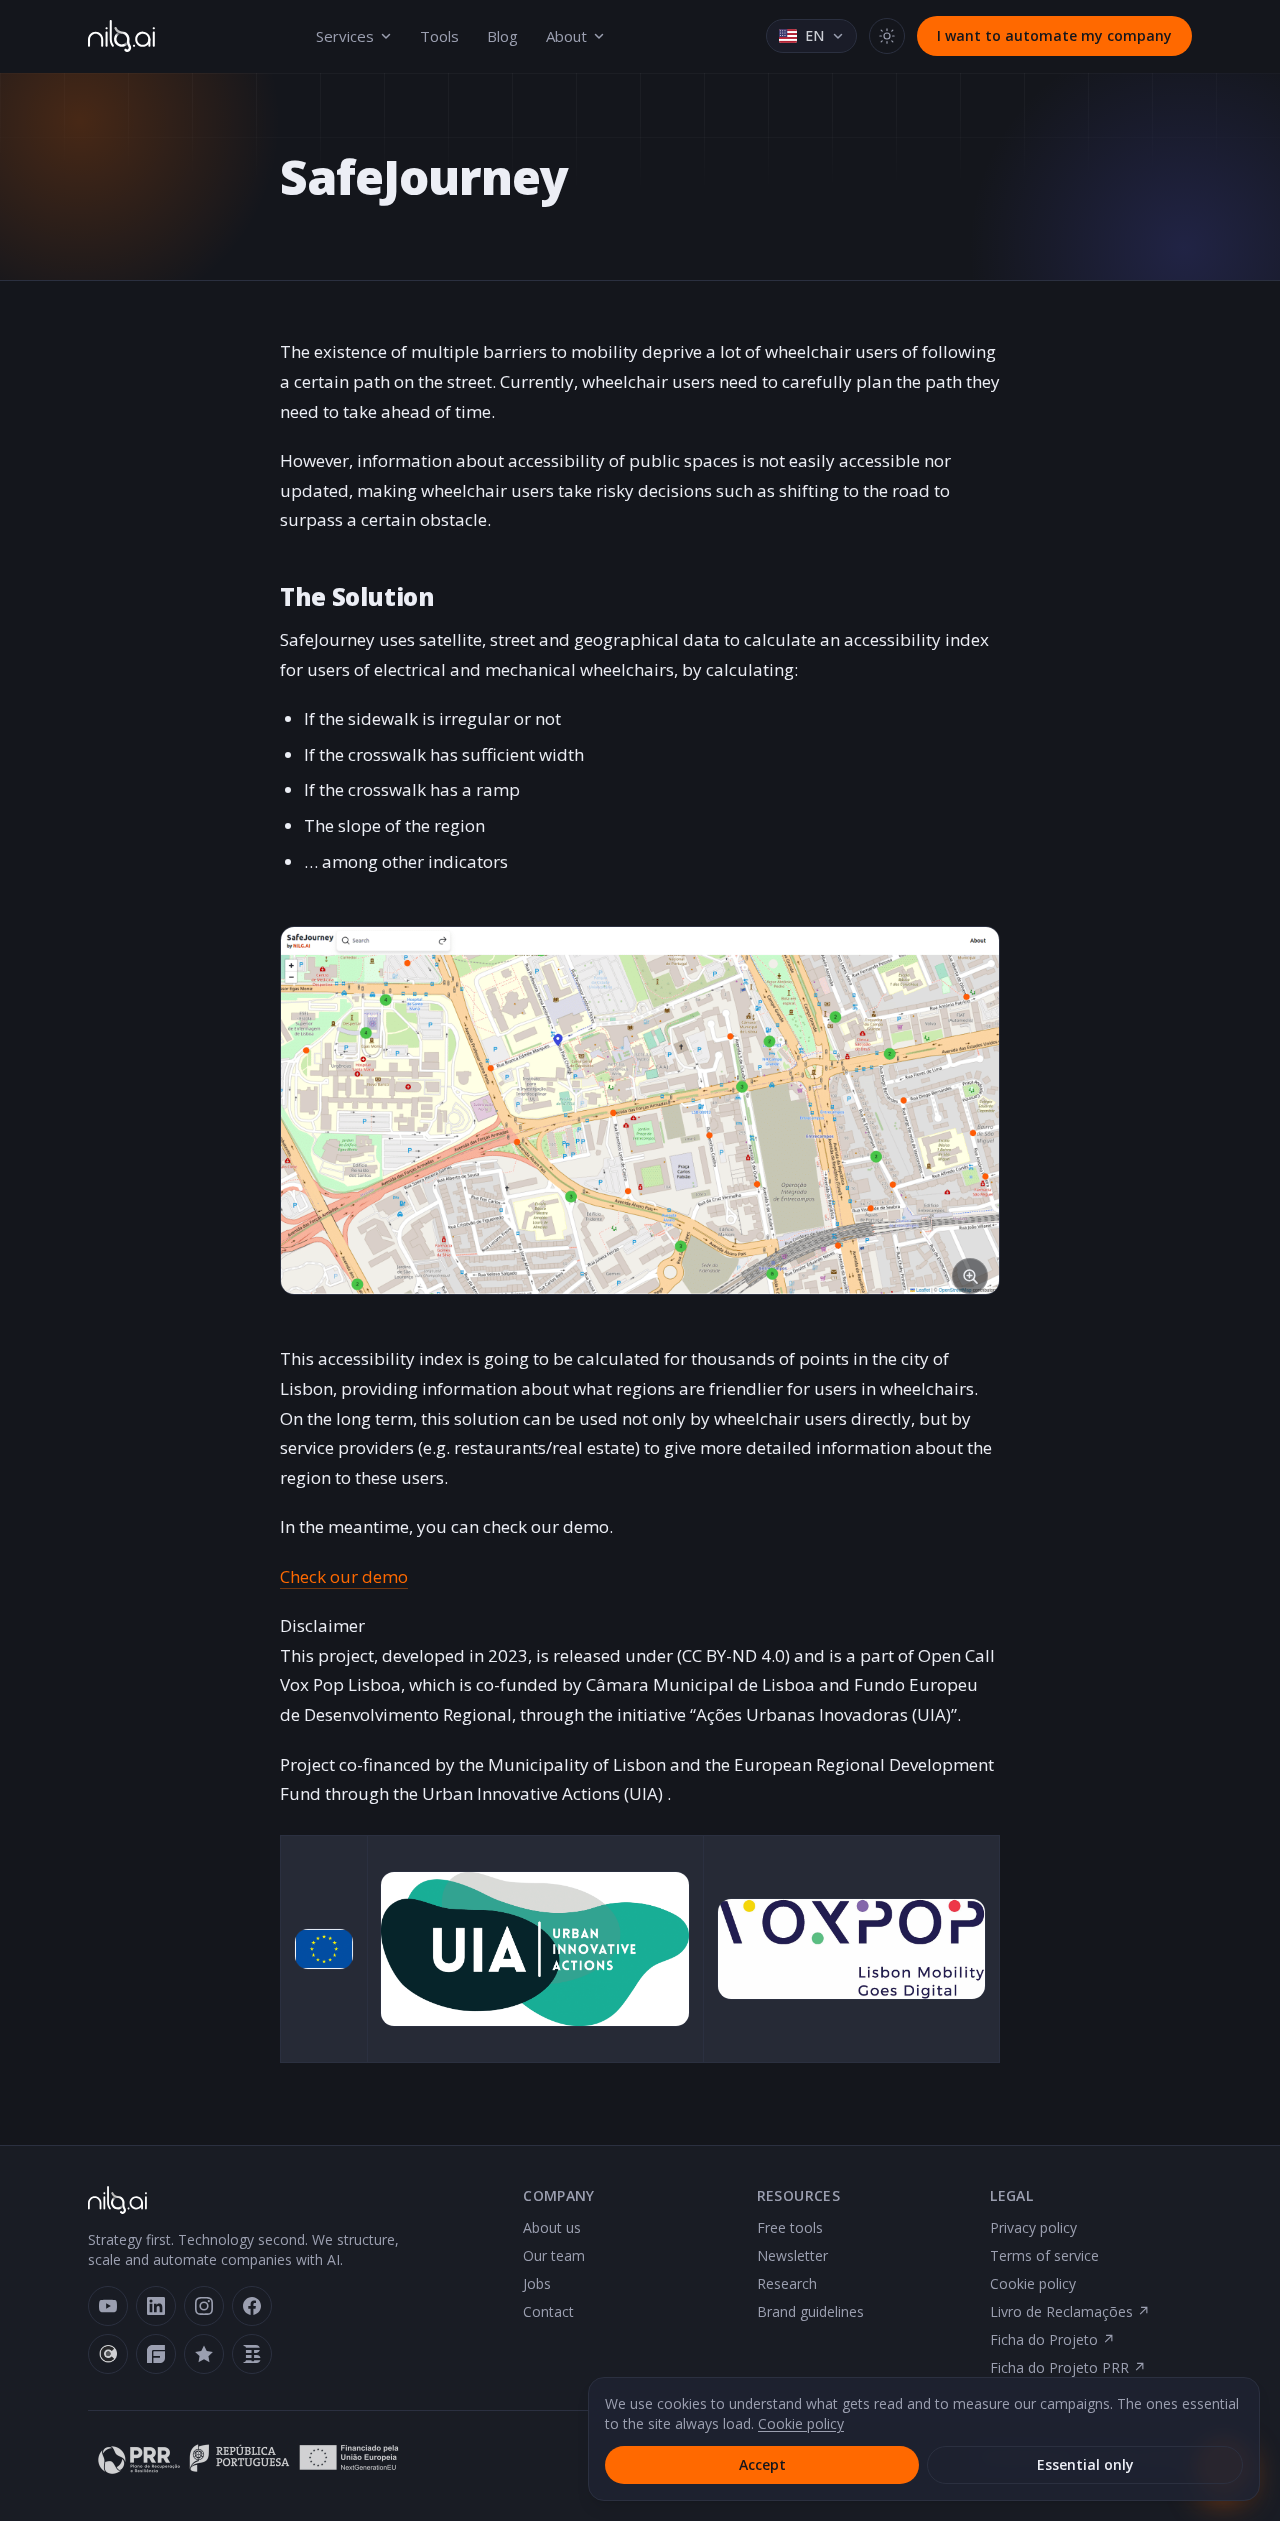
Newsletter (792, 2255)
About (566, 36)
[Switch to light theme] (887, 36)
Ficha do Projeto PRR (1068, 2367)
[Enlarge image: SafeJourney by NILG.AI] (640, 1110)
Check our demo (344, 1576)
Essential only (1085, 2464)
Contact (548, 2311)
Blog (502, 36)
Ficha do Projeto (1052, 2339)
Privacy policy (1033, 2227)
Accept (762, 2464)
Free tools (790, 2227)
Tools (439, 36)
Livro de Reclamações (1070, 2311)
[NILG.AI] (121, 36)
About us (552, 2227)
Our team (554, 2255)
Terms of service (1044, 2255)
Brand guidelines (810, 2311)
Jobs (537, 2283)
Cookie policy (1033, 2283)
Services (345, 36)
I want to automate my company (1054, 35)
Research (787, 2283)
